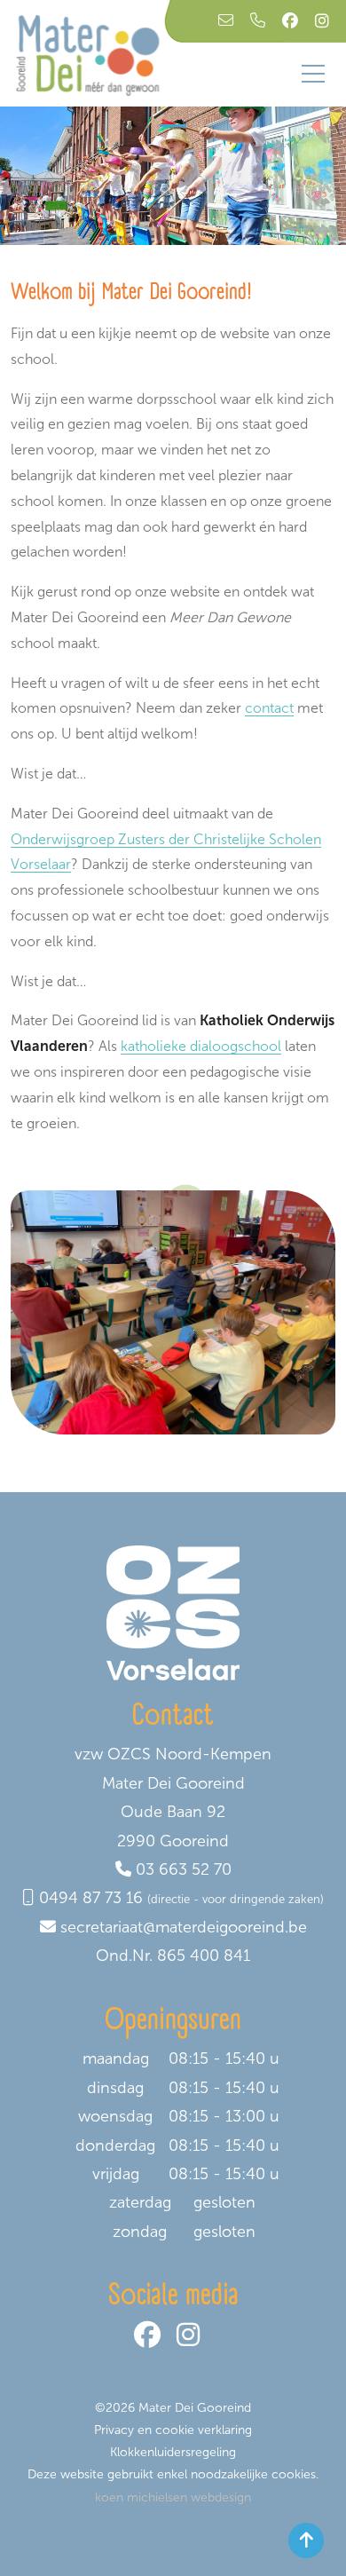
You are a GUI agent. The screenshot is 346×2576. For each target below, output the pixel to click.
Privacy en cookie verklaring (173, 2430)
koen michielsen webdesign (173, 2497)
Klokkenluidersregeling (173, 2452)
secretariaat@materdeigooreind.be (184, 1927)
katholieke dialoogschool (201, 1046)
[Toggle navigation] (313, 74)
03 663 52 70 (184, 1869)
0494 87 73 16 (91, 1898)
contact (269, 708)
